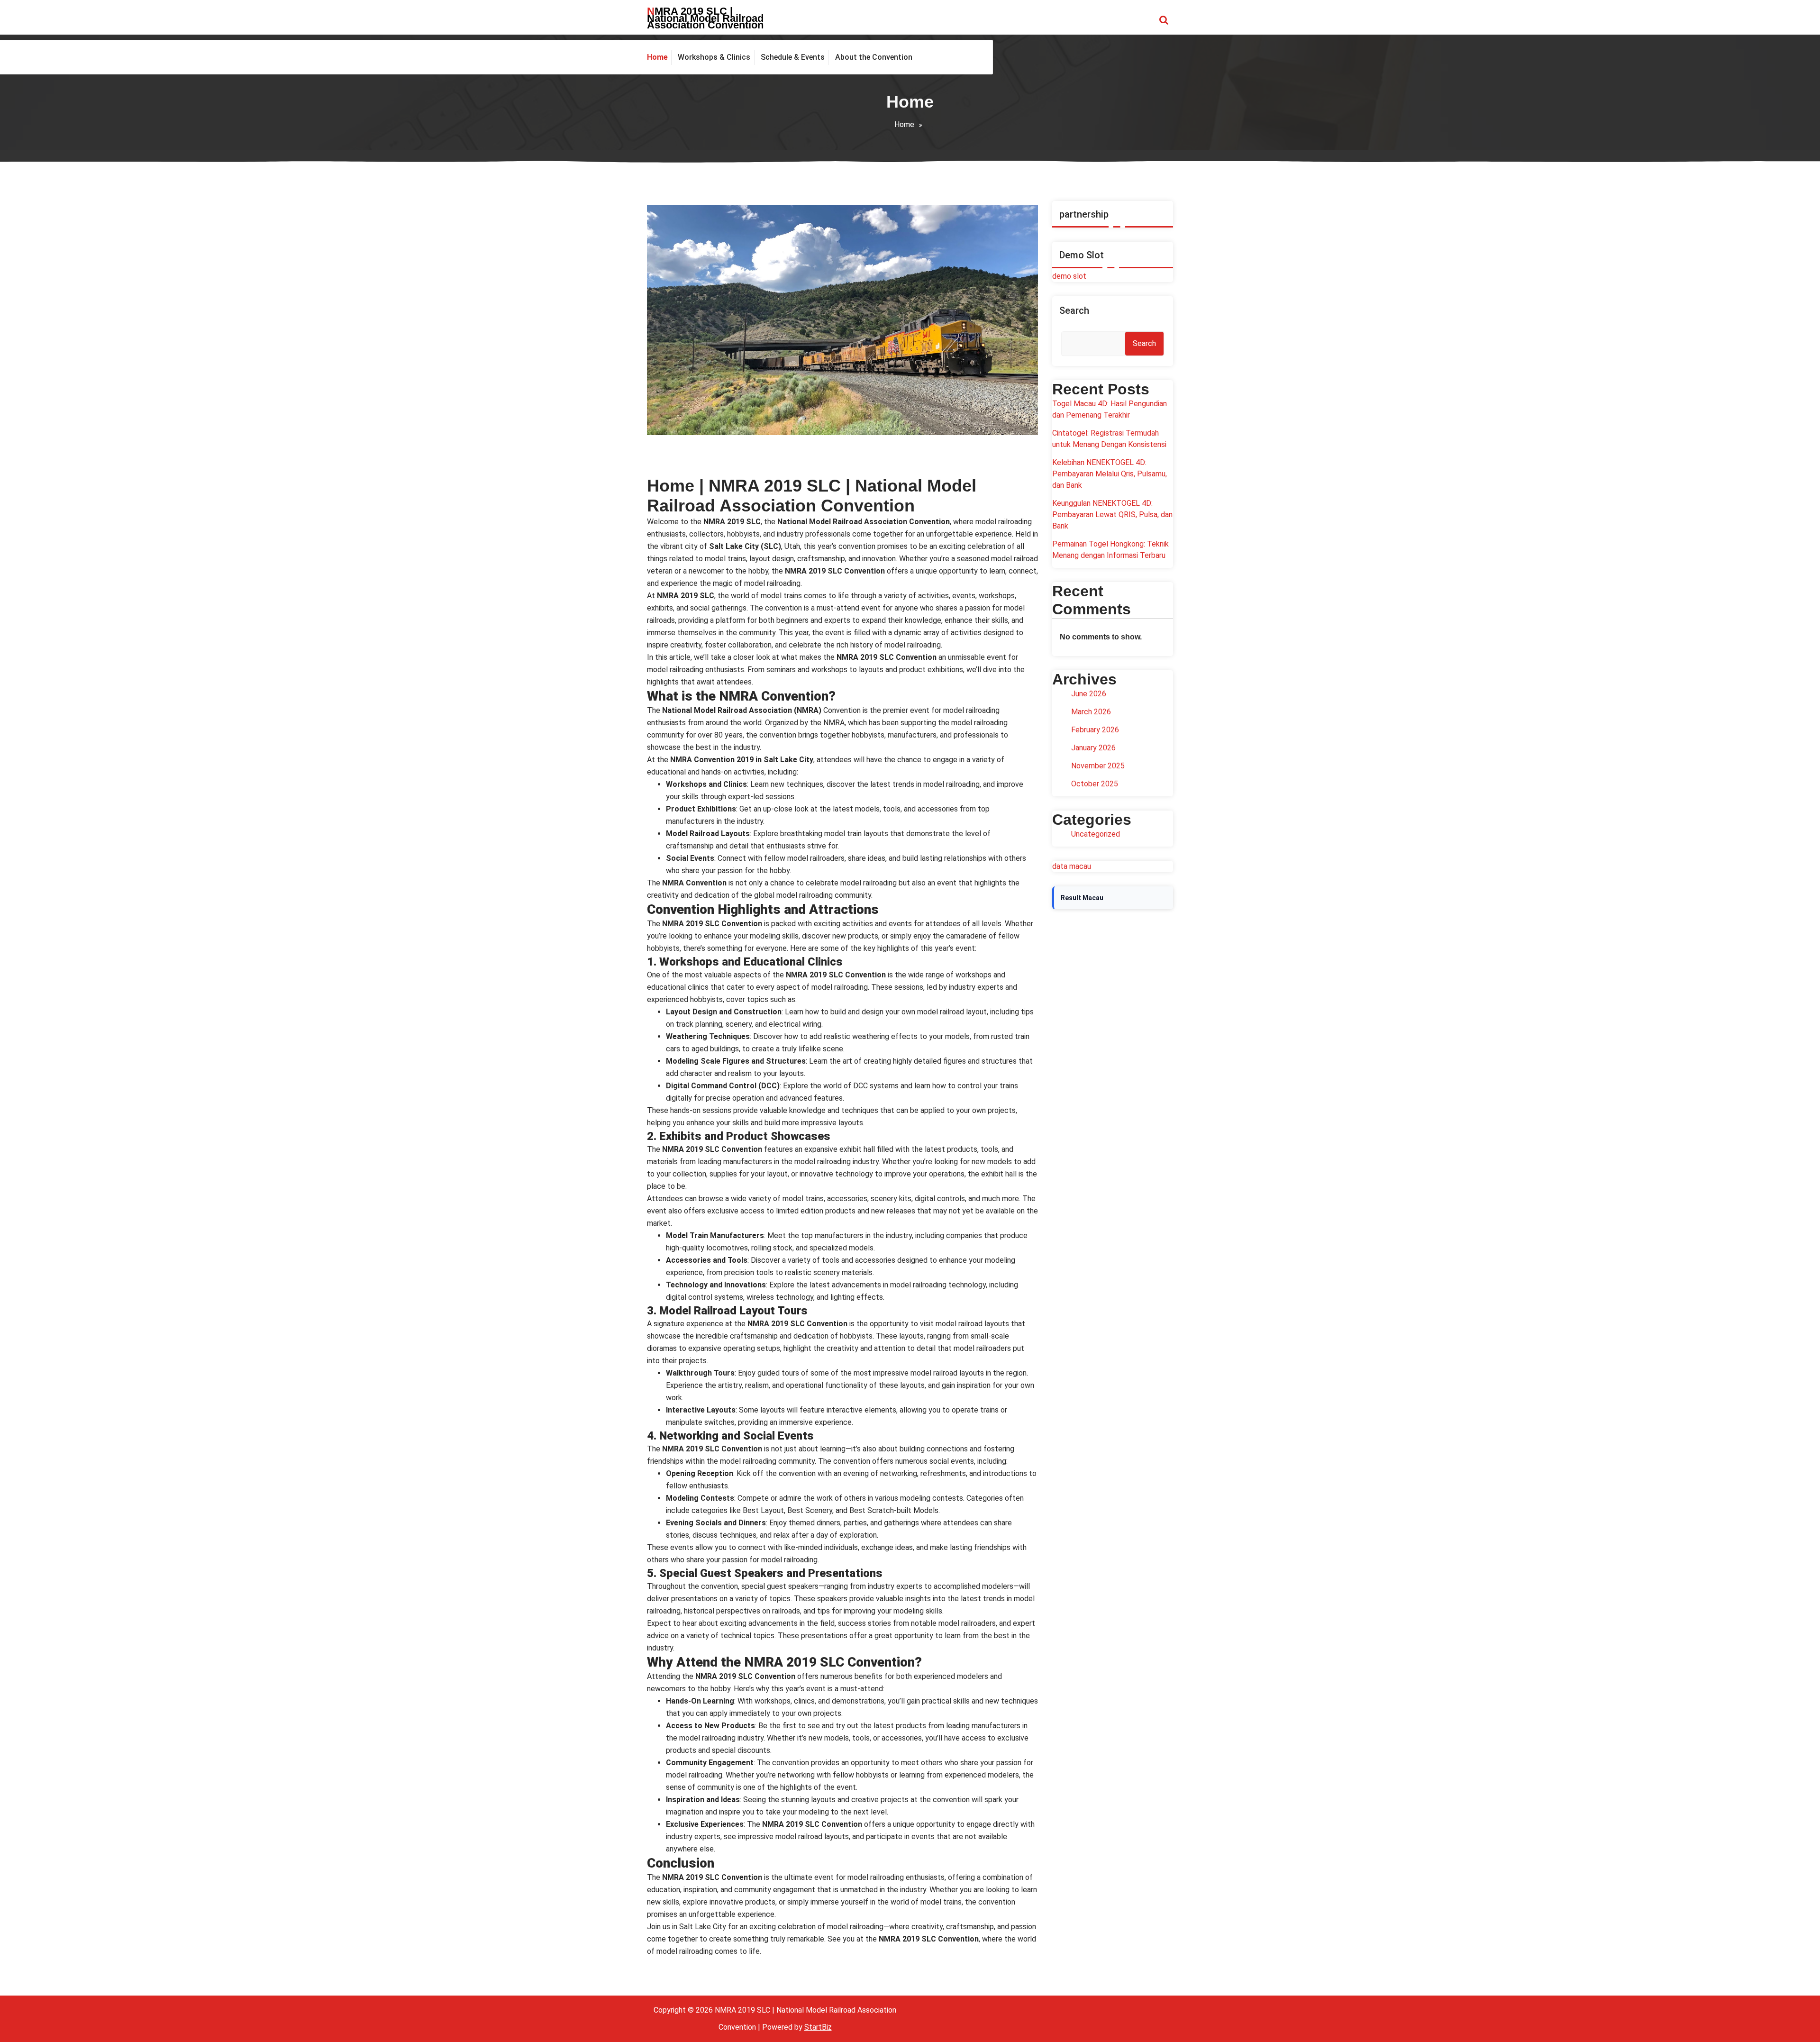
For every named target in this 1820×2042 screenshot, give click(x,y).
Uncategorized (1096, 834)
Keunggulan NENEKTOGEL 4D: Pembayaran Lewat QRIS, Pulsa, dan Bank (1112, 515)
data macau (1072, 866)
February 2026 (1095, 730)
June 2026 (1089, 694)
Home (904, 124)
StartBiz (818, 2027)
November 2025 (1098, 766)
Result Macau (1082, 898)
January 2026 (1093, 748)
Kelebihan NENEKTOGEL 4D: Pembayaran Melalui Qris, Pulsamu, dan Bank (1110, 474)
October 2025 (1095, 784)
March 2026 (1091, 712)
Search (1074, 310)
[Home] (659, 57)
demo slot (1069, 276)
